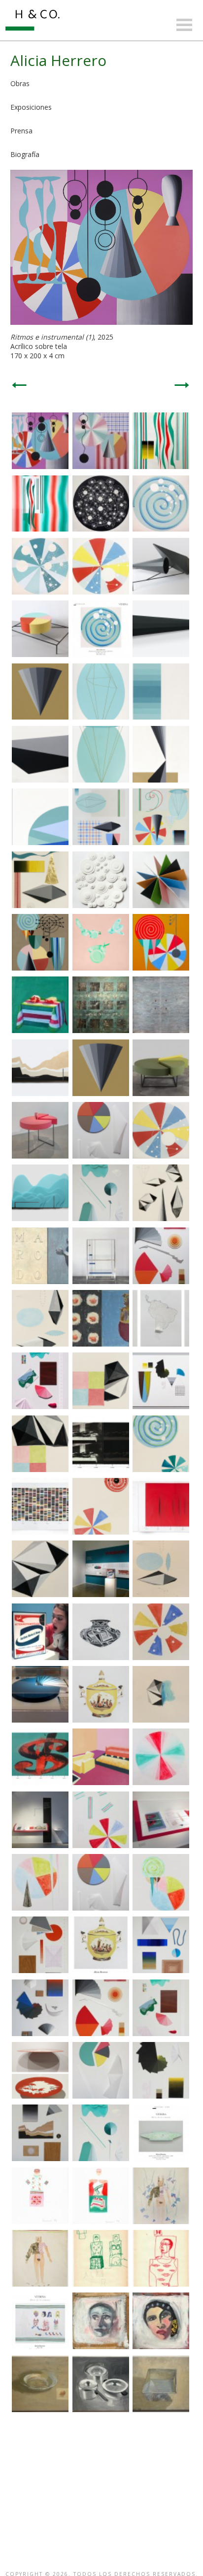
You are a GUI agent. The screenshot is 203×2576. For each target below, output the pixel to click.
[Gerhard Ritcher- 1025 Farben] (40, 1532)
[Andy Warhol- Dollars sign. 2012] (40, 1782)
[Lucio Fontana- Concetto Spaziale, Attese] (161, 1532)
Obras (20, 83)
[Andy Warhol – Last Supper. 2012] (101, 1469)
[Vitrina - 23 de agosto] (101, 654)
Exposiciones (31, 107)
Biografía (25, 154)
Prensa (21, 131)
